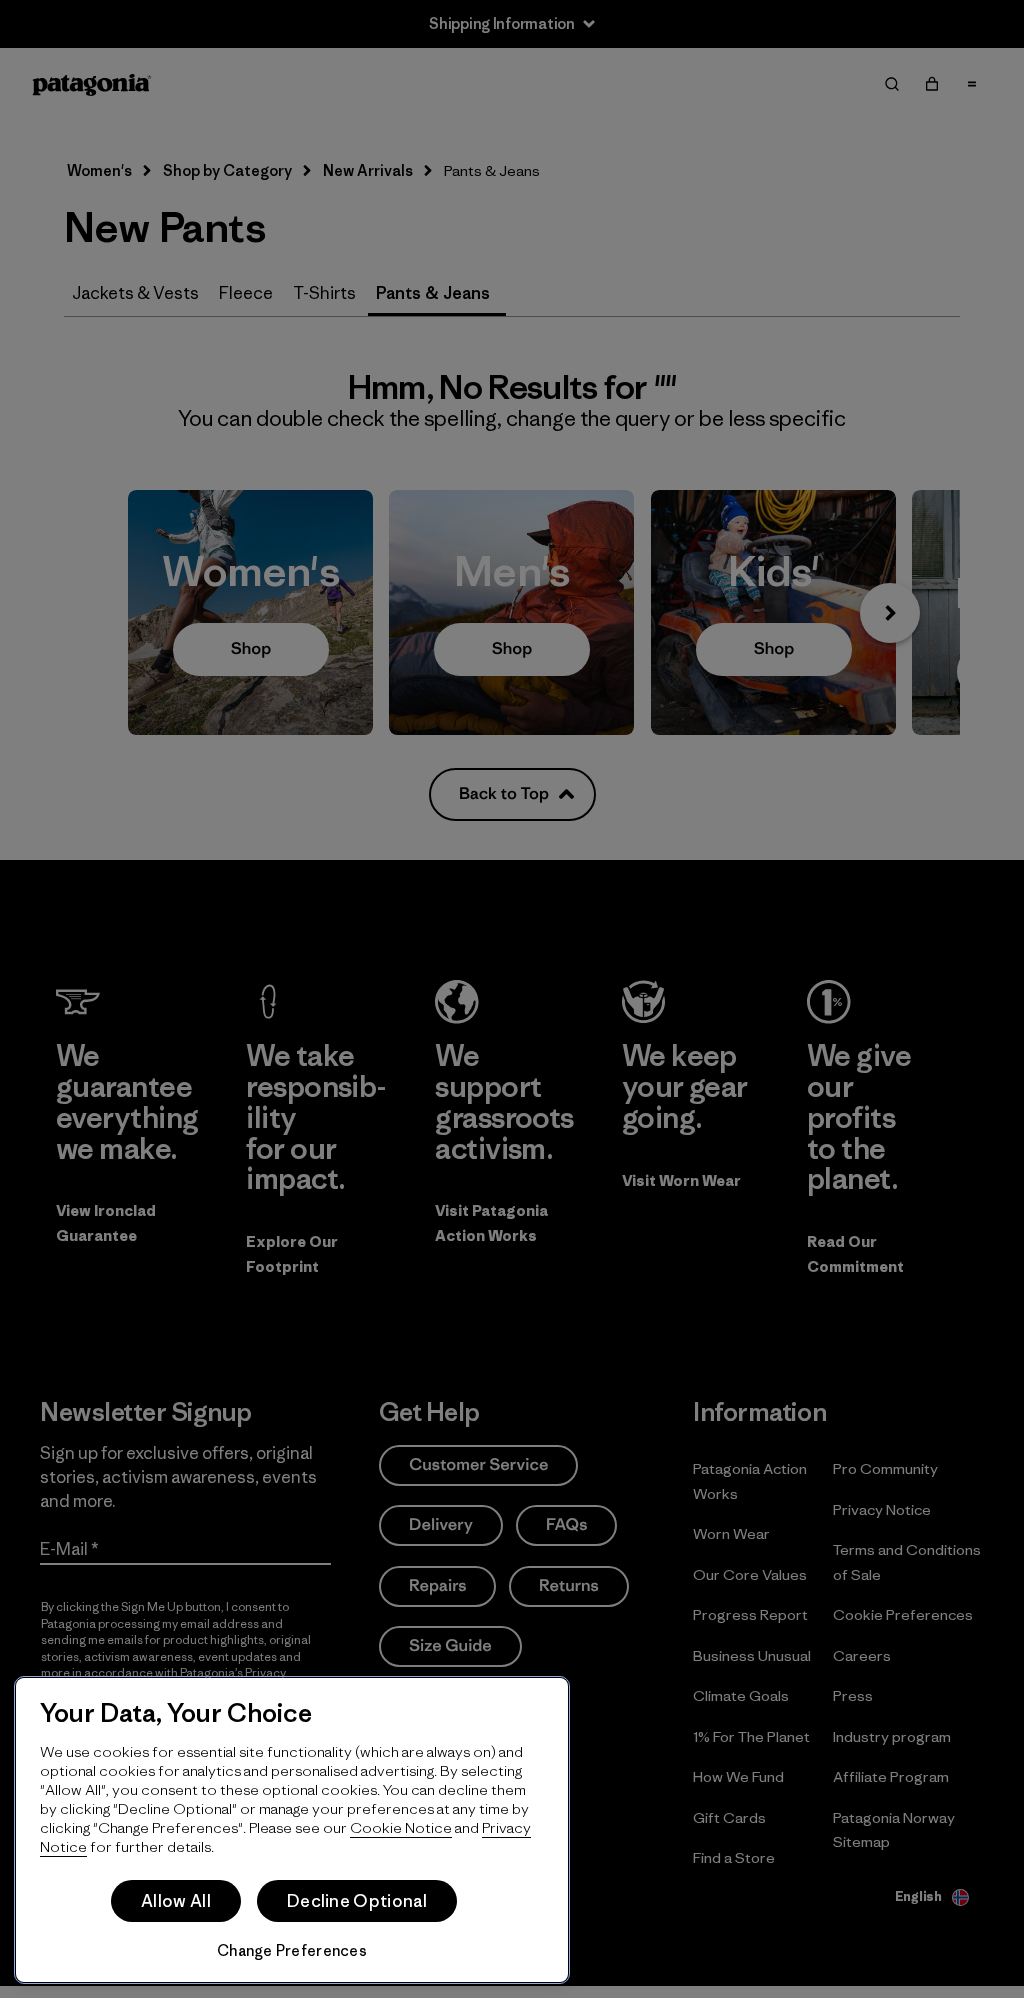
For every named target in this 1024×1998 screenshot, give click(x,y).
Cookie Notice (401, 1827)
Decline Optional (357, 1901)
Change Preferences (292, 1950)
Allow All (176, 1901)
